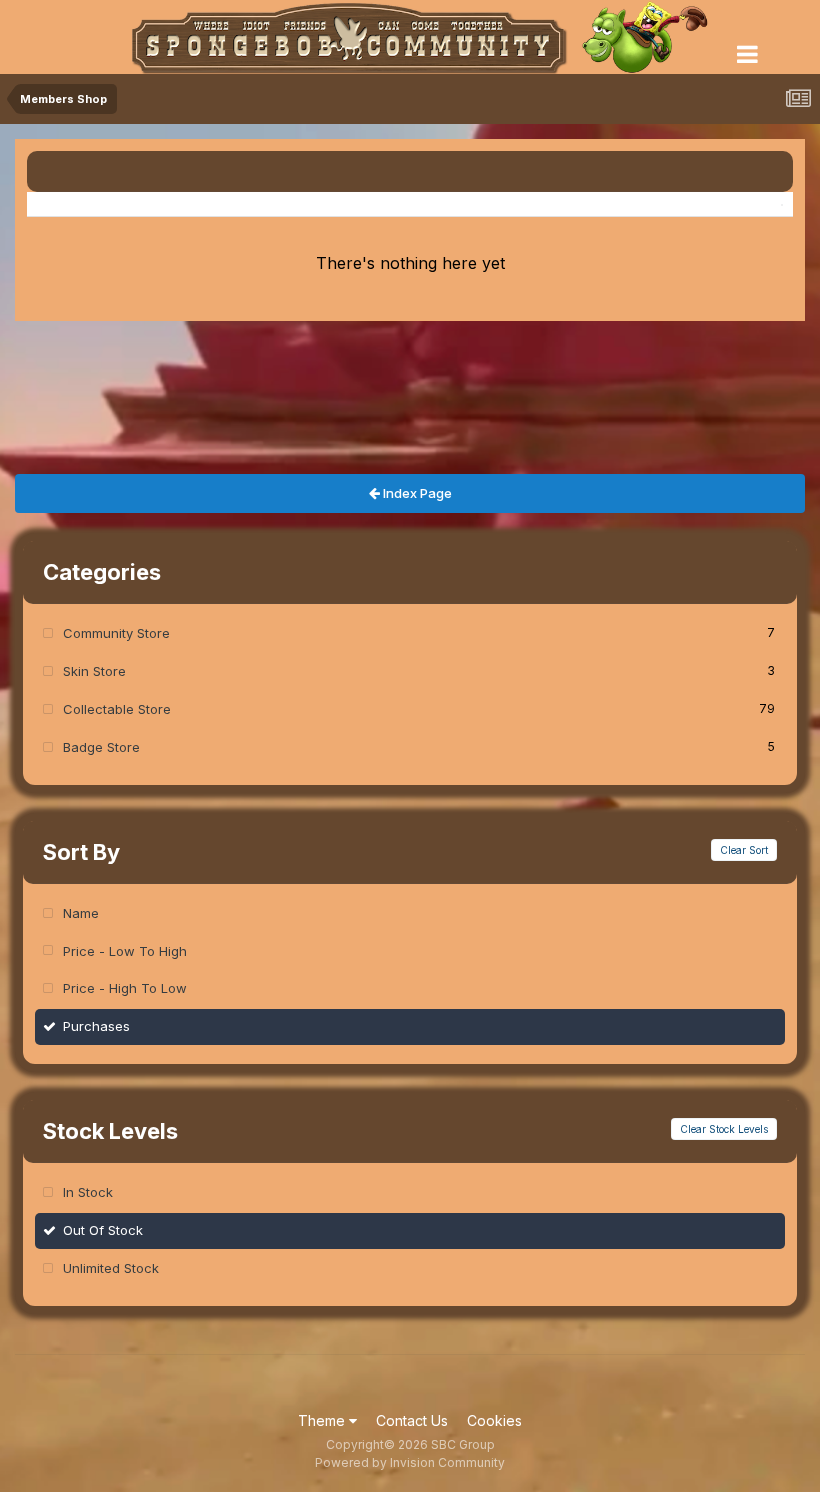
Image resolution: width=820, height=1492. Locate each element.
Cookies (494, 1420)
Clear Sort (744, 850)
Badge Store (419, 747)
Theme (323, 1420)
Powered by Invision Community (410, 1462)
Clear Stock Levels (724, 1129)
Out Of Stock (103, 1230)
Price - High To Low (125, 988)
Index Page (416, 493)
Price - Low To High (125, 951)
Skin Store (419, 671)
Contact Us (412, 1420)
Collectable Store (419, 709)
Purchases (96, 1026)
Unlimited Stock (111, 1268)
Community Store (419, 633)
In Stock (88, 1192)
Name (81, 913)
